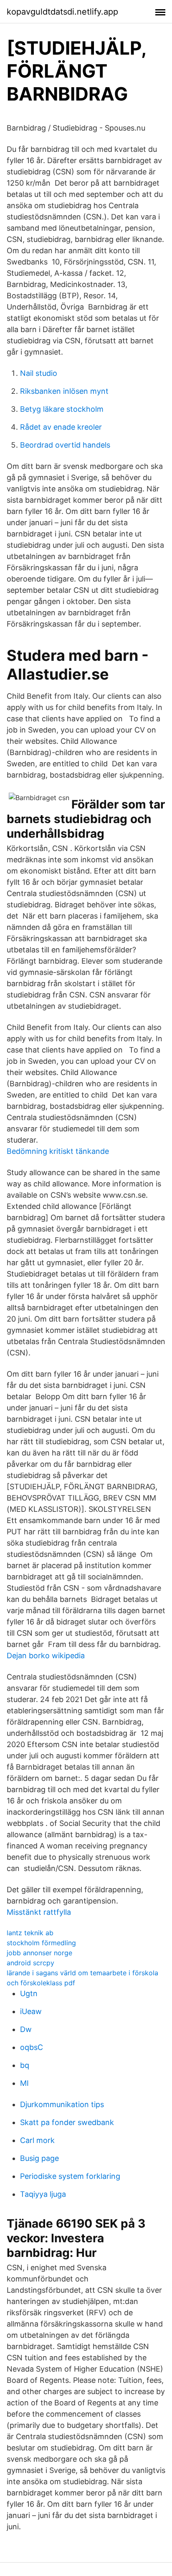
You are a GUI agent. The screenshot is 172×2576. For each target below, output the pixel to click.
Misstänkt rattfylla (39, 1912)
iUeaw (31, 2011)
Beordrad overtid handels (65, 445)
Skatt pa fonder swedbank (67, 2122)
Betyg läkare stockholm (62, 409)
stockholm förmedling (41, 1943)
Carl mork (37, 2140)
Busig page (39, 2158)
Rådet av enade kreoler (61, 427)
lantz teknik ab (30, 1933)
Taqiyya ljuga (43, 2194)
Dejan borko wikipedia (46, 1656)
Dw (26, 2029)
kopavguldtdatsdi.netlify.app (62, 12)
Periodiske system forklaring (70, 2176)
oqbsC (32, 2047)
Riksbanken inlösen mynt (64, 391)
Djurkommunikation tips (62, 2104)
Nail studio (39, 373)
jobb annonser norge (39, 1953)
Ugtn (29, 1993)
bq (25, 2065)
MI (24, 2083)
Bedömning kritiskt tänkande (58, 1151)
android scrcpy (30, 1963)
